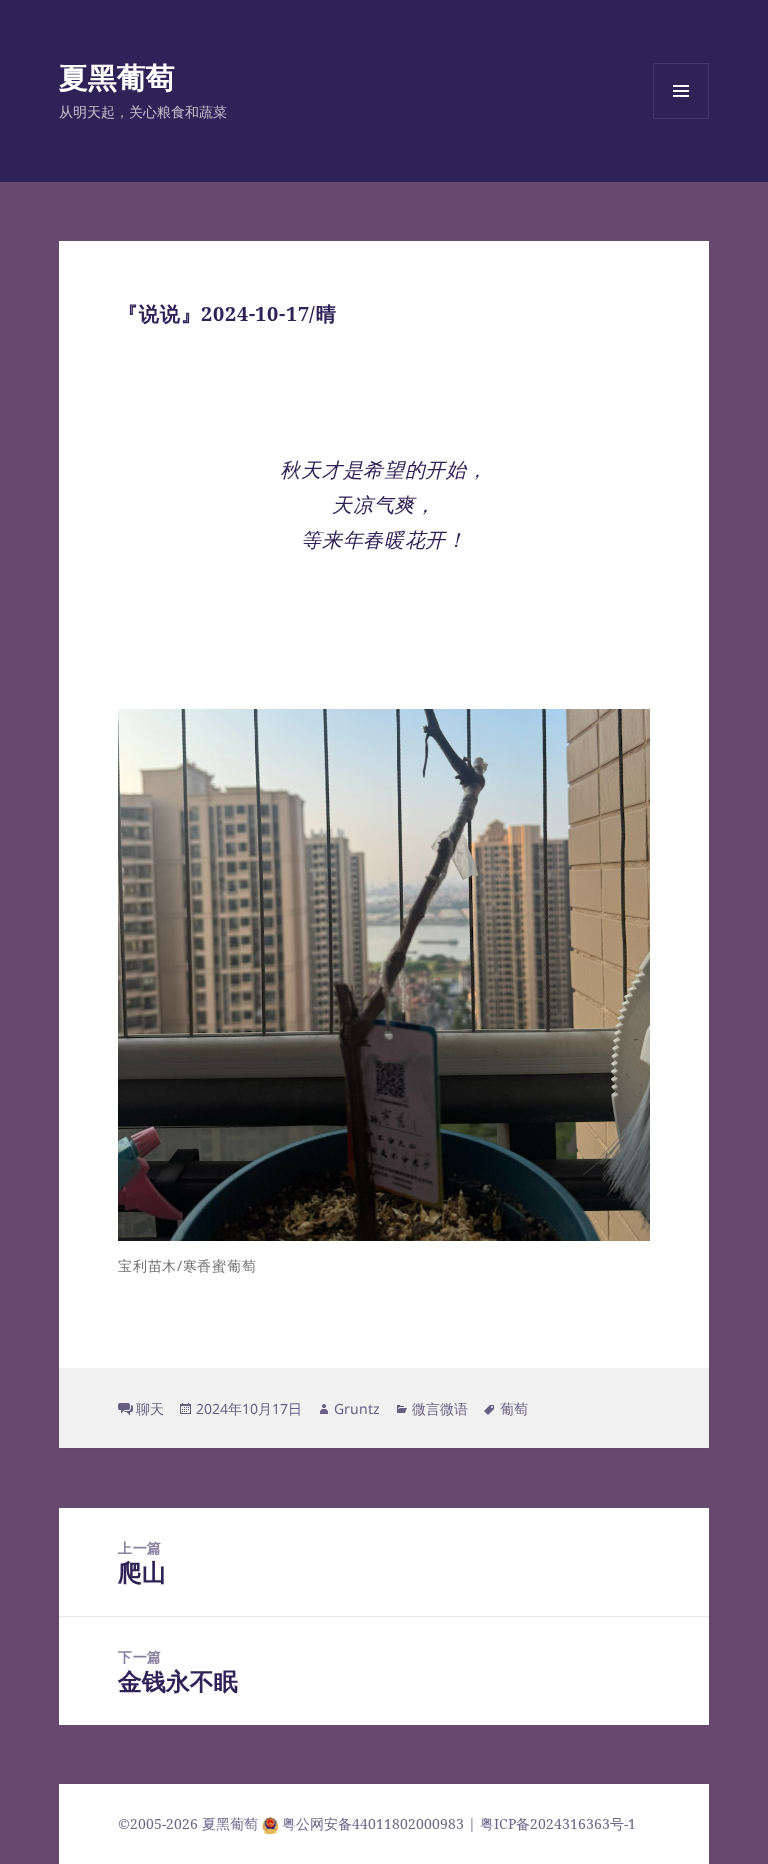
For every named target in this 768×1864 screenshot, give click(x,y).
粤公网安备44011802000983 (375, 1823)
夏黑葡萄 (117, 76)
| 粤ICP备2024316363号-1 (552, 1823)
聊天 (150, 1408)
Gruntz (357, 1408)
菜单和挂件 (681, 118)
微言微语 (440, 1408)
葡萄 (514, 1408)
